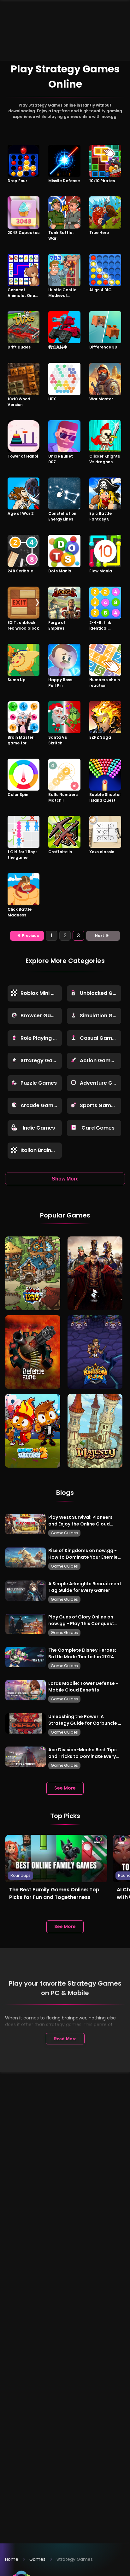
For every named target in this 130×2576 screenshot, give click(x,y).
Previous (30, 936)
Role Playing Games (41, 1038)
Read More (65, 2039)
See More (65, 1788)
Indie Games (39, 1128)
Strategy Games (41, 1060)
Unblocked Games (100, 993)
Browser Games (41, 1016)
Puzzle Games (39, 1083)
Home (12, 2559)
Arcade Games (40, 1105)
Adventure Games (100, 1083)
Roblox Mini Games (41, 993)
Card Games (98, 1128)
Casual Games (99, 1038)
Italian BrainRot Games (41, 1150)
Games (37, 2559)
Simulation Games (100, 1016)
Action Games (98, 1060)
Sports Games (98, 1105)
